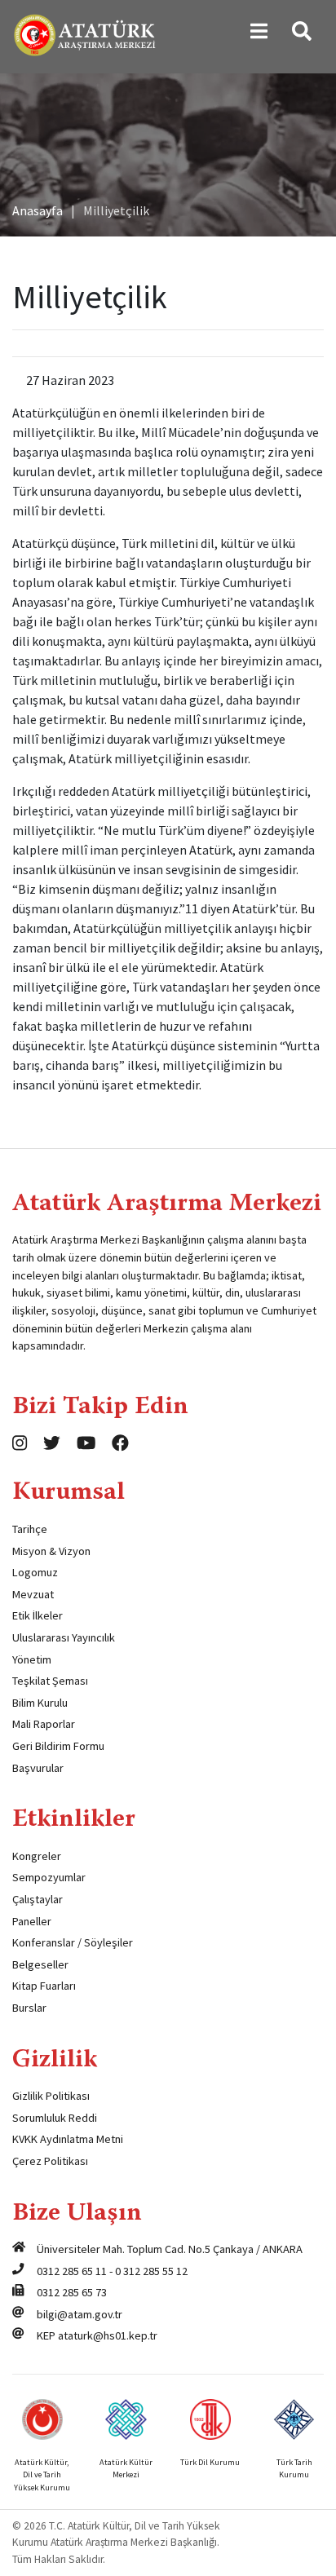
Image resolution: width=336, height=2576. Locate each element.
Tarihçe (30, 1529)
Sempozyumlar (49, 1877)
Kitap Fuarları (44, 1986)
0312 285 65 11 (72, 2271)
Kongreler (37, 1856)
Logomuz (35, 1572)
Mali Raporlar (44, 1724)
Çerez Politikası (50, 2161)
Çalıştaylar (38, 1899)
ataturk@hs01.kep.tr (108, 2335)
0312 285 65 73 (72, 2292)
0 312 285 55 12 (151, 2271)
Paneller (32, 1921)
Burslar (29, 2008)
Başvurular (38, 1768)
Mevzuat (33, 1594)
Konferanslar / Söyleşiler (73, 1942)
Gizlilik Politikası (51, 2096)
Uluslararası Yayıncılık (64, 1637)
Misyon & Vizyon (51, 1551)
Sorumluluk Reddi (55, 2118)
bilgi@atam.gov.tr (80, 2314)
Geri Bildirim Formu (58, 1746)
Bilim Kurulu (40, 1703)
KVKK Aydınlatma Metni (68, 2139)
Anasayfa (38, 210)
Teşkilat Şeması (50, 1681)
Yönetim (32, 1659)
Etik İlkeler (38, 1615)
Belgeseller (40, 1964)
